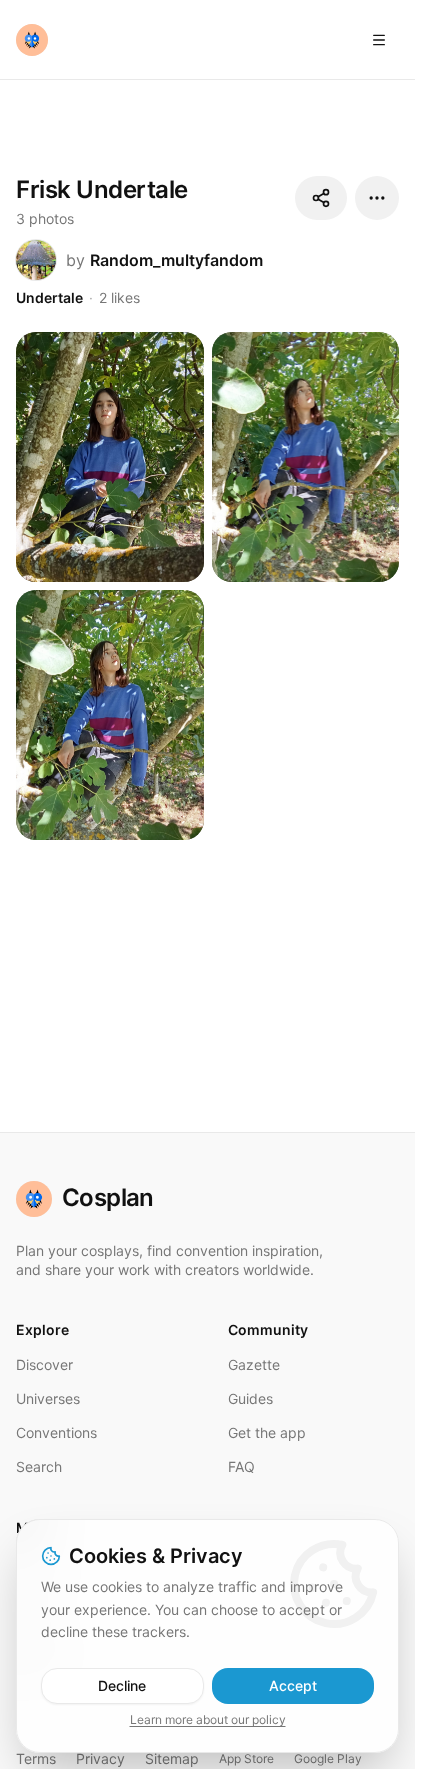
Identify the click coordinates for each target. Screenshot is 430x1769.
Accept (293, 1685)
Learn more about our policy (208, 1719)
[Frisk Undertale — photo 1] (110, 457)
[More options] (377, 198)
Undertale (49, 297)
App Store (246, 1758)
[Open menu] (379, 40)
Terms (36, 1758)
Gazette (254, 1364)
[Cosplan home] (32, 40)
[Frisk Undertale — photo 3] (110, 715)
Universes (48, 1398)
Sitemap (172, 1758)
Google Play (328, 1758)
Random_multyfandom (176, 260)
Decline (122, 1685)
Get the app (267, 1432)
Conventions (56, 1432)
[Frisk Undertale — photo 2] (306, 457)
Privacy (100, 1758)
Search (39, 1466)
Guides (250, 1398)
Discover (44, 1364)
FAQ (241, 1466)
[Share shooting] (321, 198)
